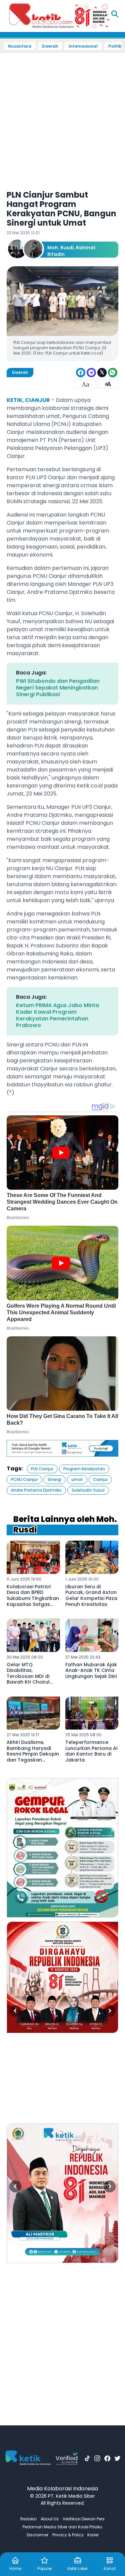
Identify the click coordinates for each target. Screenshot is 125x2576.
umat (77, 1479)
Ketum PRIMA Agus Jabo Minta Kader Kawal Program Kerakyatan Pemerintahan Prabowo (57, 1015)
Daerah (50, 46)
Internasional (83, 46)
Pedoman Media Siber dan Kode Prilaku (62, 2527)
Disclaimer (37, 2535)
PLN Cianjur (42, 1469)
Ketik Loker (78, 2569)
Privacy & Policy (68, 2535)
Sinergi (54, 1479)
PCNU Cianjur (24, 1479)
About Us (50, 2519)
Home (15, 2569)
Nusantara (20, 46)
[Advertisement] (62, 117)
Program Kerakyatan (84, 1469)
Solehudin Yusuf (88, 1490)
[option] (62, 1848)
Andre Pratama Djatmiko (36, 1490)
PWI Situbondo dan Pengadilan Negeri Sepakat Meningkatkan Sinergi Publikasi (58, 688)
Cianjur (100, 1479)
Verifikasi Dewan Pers (84, 2519)
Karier (93, 2535)
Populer (45, 2569)
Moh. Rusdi (60, 248)
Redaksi (28, 2519)
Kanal (110, 2569)
